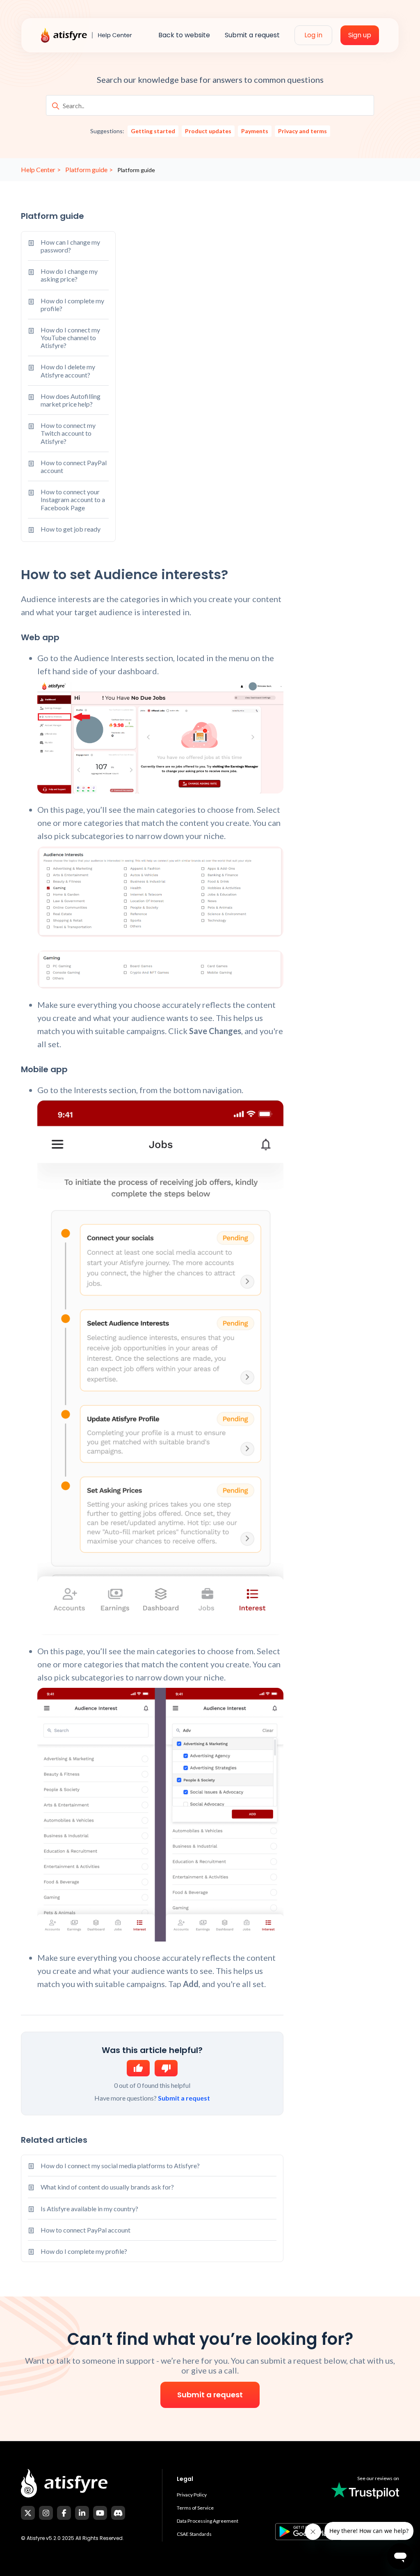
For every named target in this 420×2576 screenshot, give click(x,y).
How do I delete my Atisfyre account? (68, 371)
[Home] (92, 35)
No (166, 2068)
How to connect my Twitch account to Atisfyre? (68, 433)
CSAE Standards (194, 2534)
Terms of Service (195, 2508)
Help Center (38, 169)
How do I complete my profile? (72, 305)
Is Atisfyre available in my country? (89, 2209)
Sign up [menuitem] (360, 35)
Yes (138, 2068)
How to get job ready (71, 529)
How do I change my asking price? (69, 275)
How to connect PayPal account (74, 466)
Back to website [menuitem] (184, 35)
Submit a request (184, 2098)
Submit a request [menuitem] (252, 35)
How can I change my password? (70, 246)
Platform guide (86, 169)
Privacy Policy (192, 2495)
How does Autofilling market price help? (71, 400)
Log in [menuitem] (313, 35)
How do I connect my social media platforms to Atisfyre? (120, 2166)
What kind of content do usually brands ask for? (107, 2187)
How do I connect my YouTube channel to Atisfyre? (70, 338)
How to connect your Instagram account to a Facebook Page (73, 499)
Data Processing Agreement (208, 2521)
